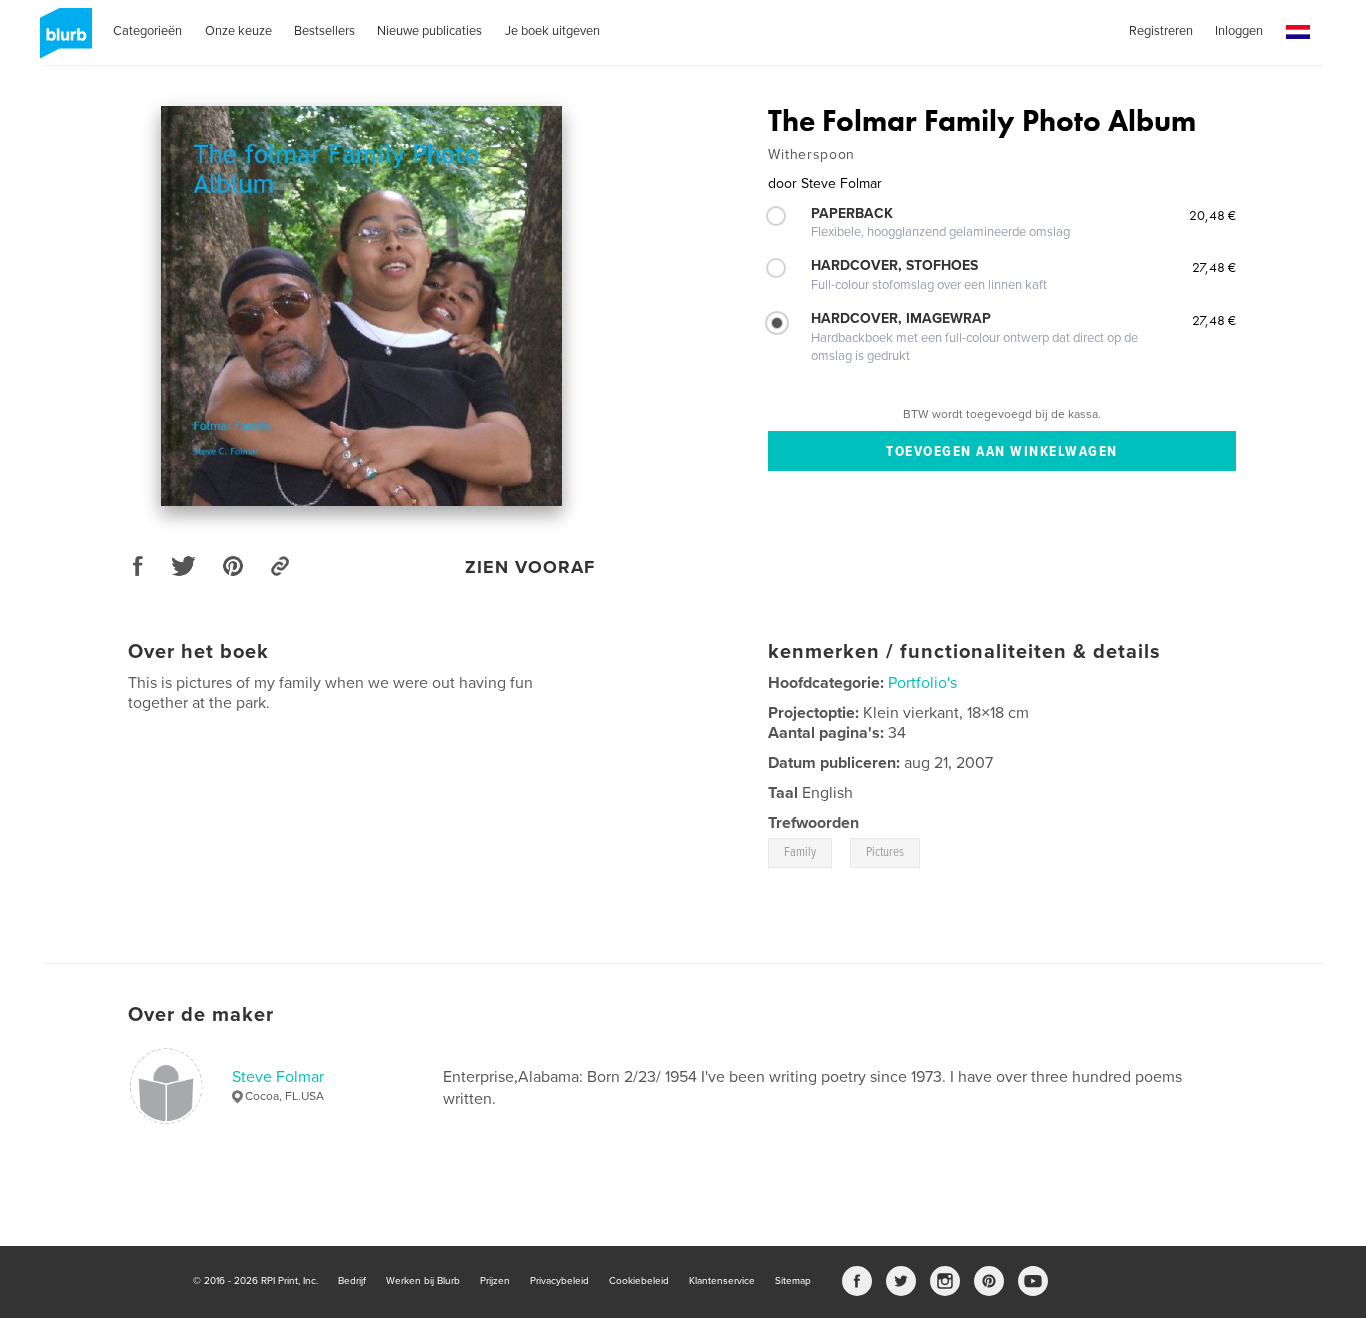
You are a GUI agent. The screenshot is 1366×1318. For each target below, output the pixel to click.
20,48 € (1212, 215)
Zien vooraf (530, 567)
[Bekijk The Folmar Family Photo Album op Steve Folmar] (362, 306)
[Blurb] (62, 41)
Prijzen (495, 1281)
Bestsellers (324, 31)
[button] (1298, 32)
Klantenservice (722, 1281)
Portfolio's (922, 683)
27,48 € (1214, 267)
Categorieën (147, 31)
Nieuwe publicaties (429, 31)
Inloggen (1239, 31)
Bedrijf (352, 1281)
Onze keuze (238, 31)
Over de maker (201, 1015)
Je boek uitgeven (552, 31)
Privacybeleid (559, 1281)
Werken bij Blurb (423, 1281)
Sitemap (793, 1281)
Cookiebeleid (639, 1281)
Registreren (1161, 31)
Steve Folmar (278, 1077)
